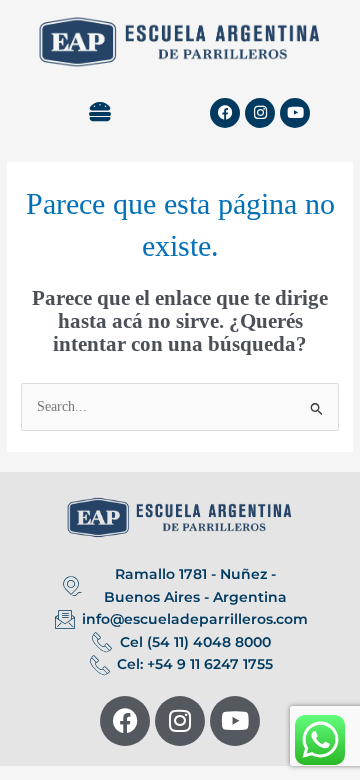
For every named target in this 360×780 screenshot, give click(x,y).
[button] (99, 113)
